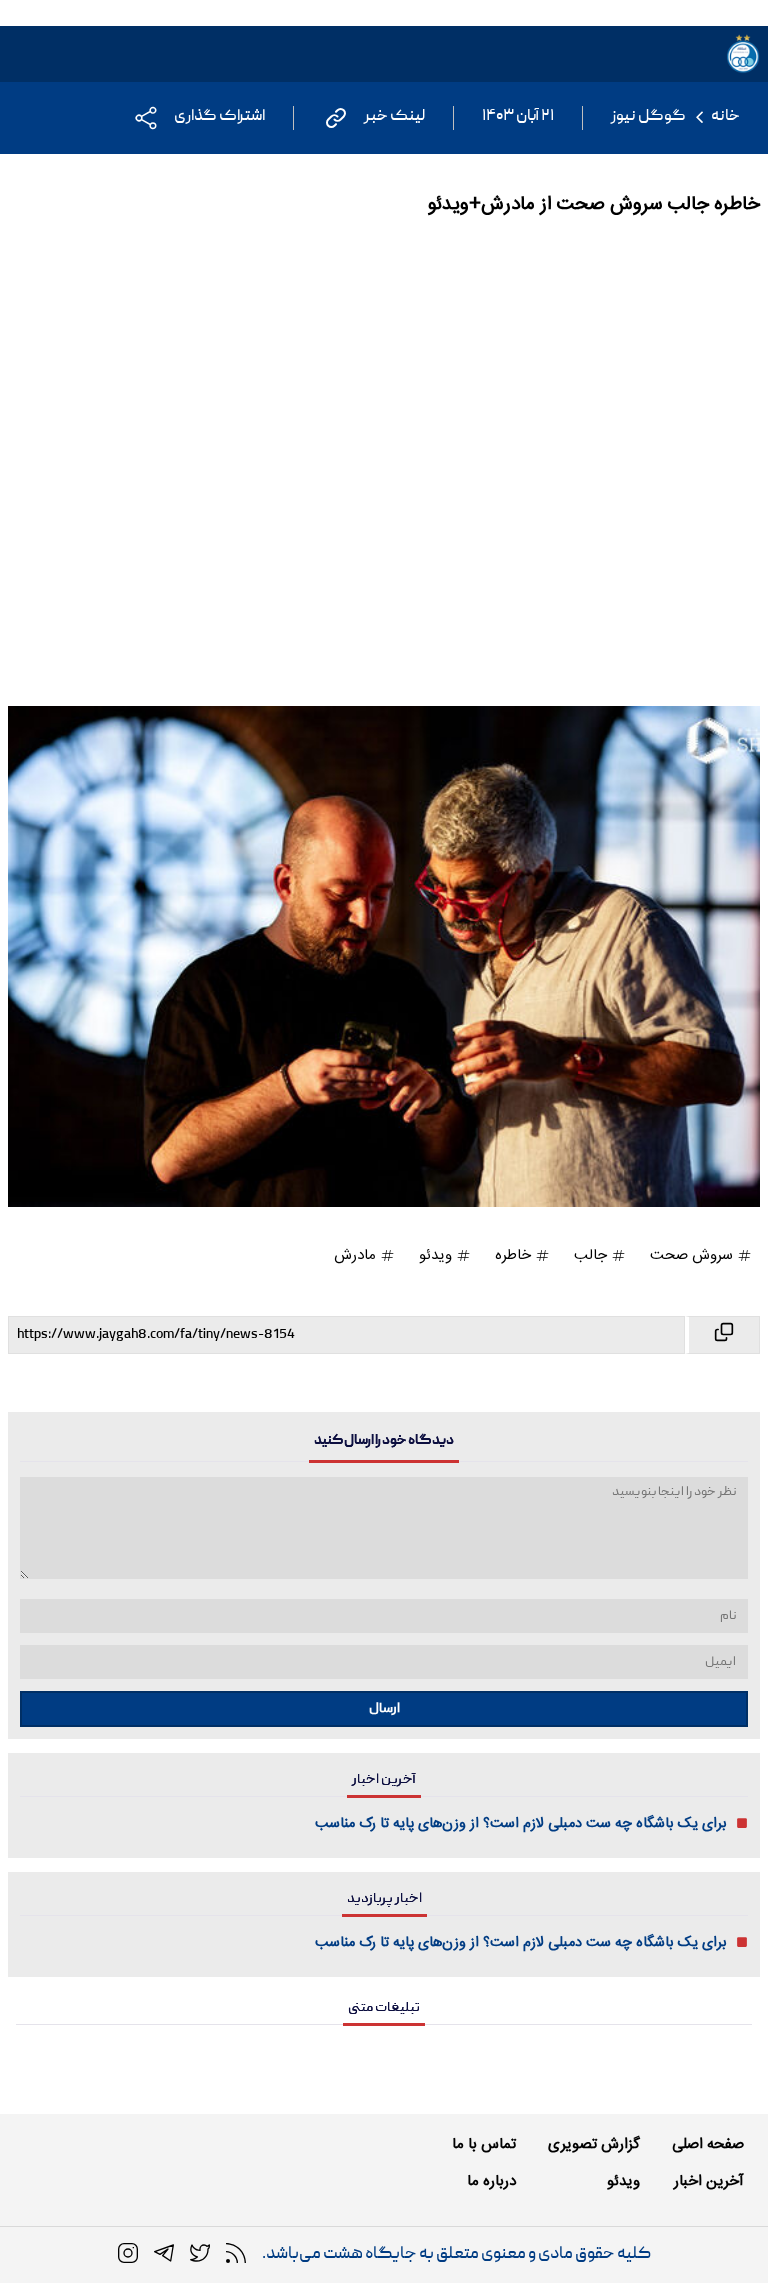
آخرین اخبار (709, 2181)
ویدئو (437, 1255)
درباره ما (491, 2181)
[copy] (722, 1335)
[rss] (236, 2254)
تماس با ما (484, 2144)
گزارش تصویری (594, 2144)
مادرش (357, 1255)
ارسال (384, 1709)
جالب (592, 1255)
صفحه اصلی (708, 2144)
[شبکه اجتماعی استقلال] (200, 2254)
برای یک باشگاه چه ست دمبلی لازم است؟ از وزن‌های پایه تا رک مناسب (521, 1824)
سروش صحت (693, 1255)
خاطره (515, 1255)
